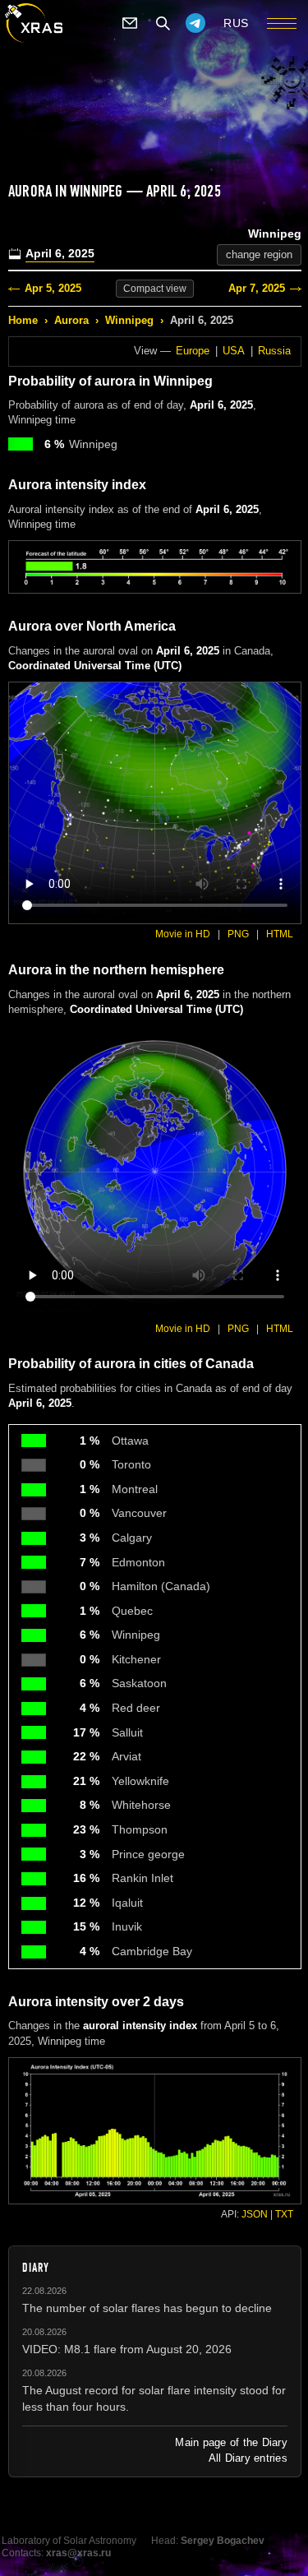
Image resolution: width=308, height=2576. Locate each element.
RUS (236, 23)
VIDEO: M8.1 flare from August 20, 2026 (127, 2349)
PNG (238, 934)
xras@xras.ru (78, 2553)
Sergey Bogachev (223, 2541)
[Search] (163, 23)
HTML (280, 934)
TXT (284, 2214)
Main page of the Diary (231, 2442)
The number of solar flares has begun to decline (147, 2308)
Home (23, 320)
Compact (155, 289)
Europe (193, 351)
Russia (274, 351)
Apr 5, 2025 (53, 288)
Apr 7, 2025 (257, 288)
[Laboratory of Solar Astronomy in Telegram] (195, 23)
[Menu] (282, 23)
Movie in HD (183, 934)
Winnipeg (129, 320)
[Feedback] (130, 23)
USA (234, 351)
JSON (255, 2214)
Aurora (71, 320)
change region (259, 254)
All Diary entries (248, 2458)
